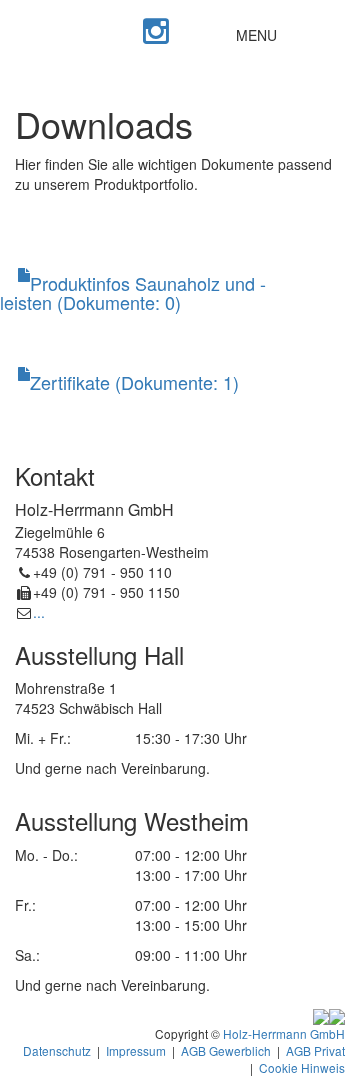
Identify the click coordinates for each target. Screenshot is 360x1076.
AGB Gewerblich (226, 1050)
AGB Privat (315, 1050)
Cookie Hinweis (302, 1067)
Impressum (136, 1050)
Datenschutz (57, 1050)
